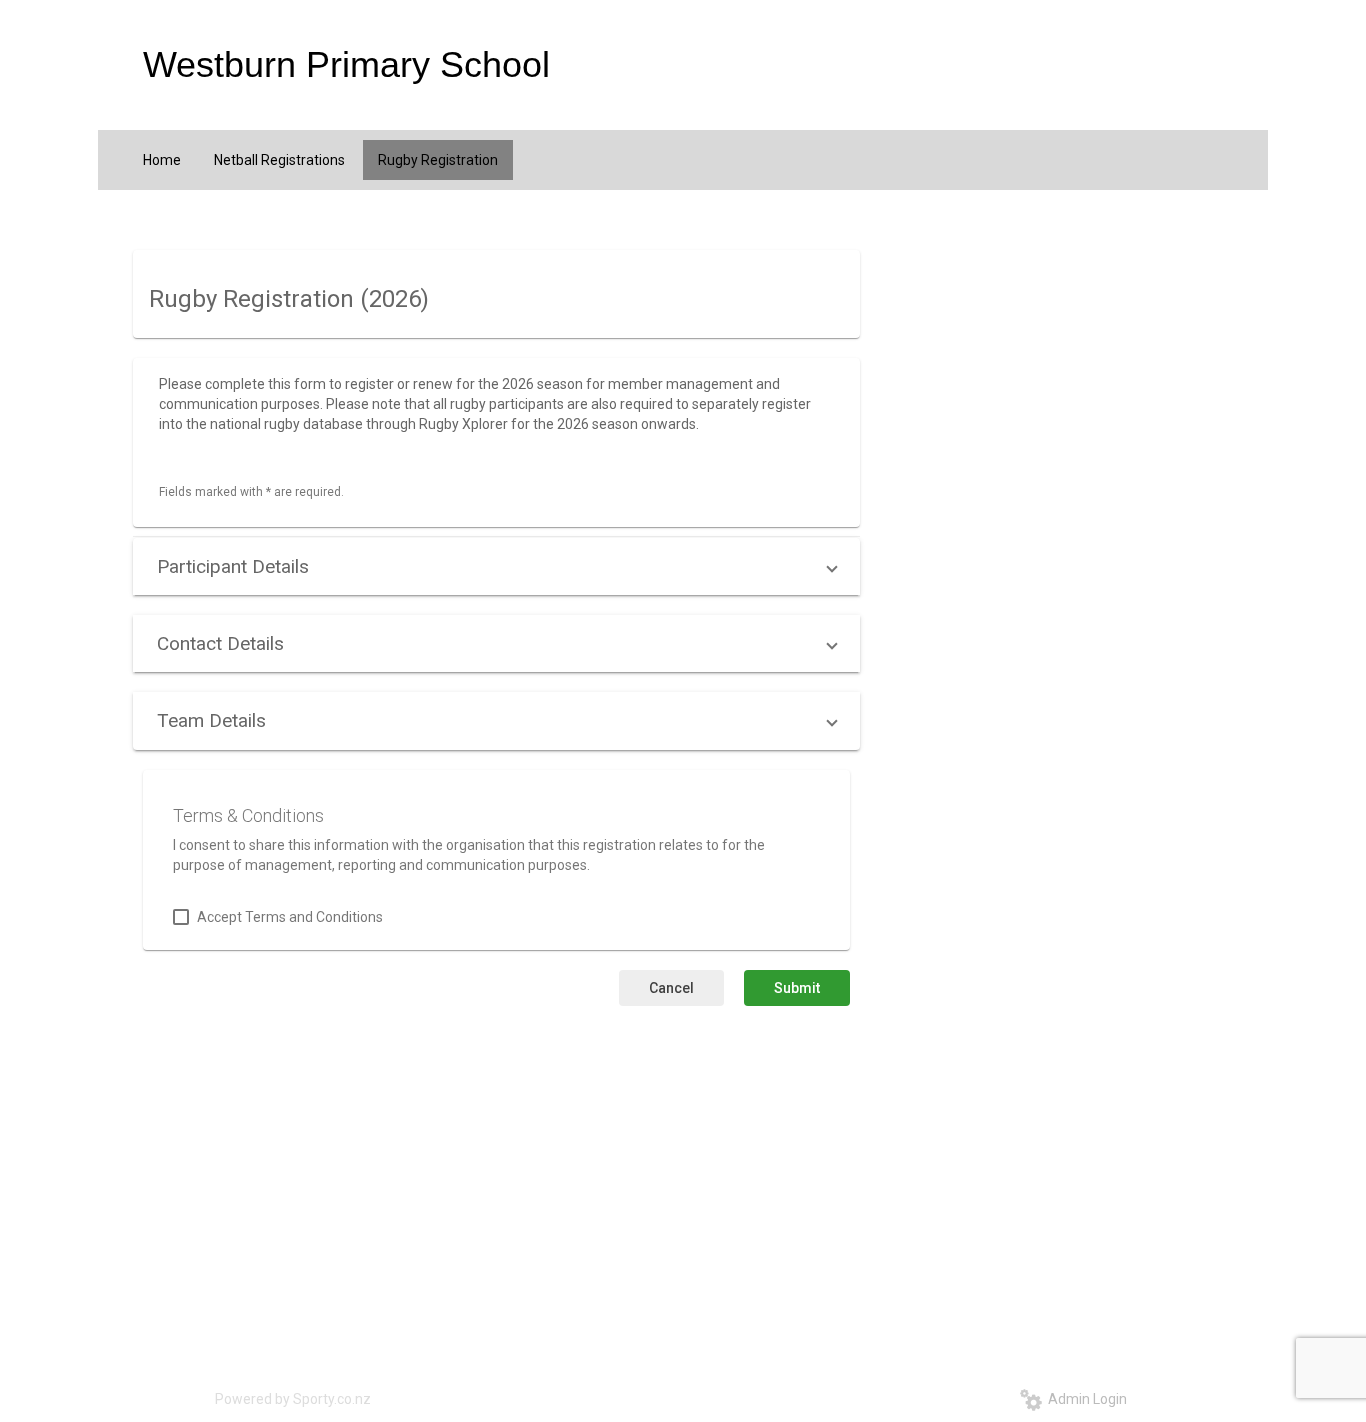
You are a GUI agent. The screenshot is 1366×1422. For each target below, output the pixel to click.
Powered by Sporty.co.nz (293, 1399)
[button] (496, 566)
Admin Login (1084, 1399)
